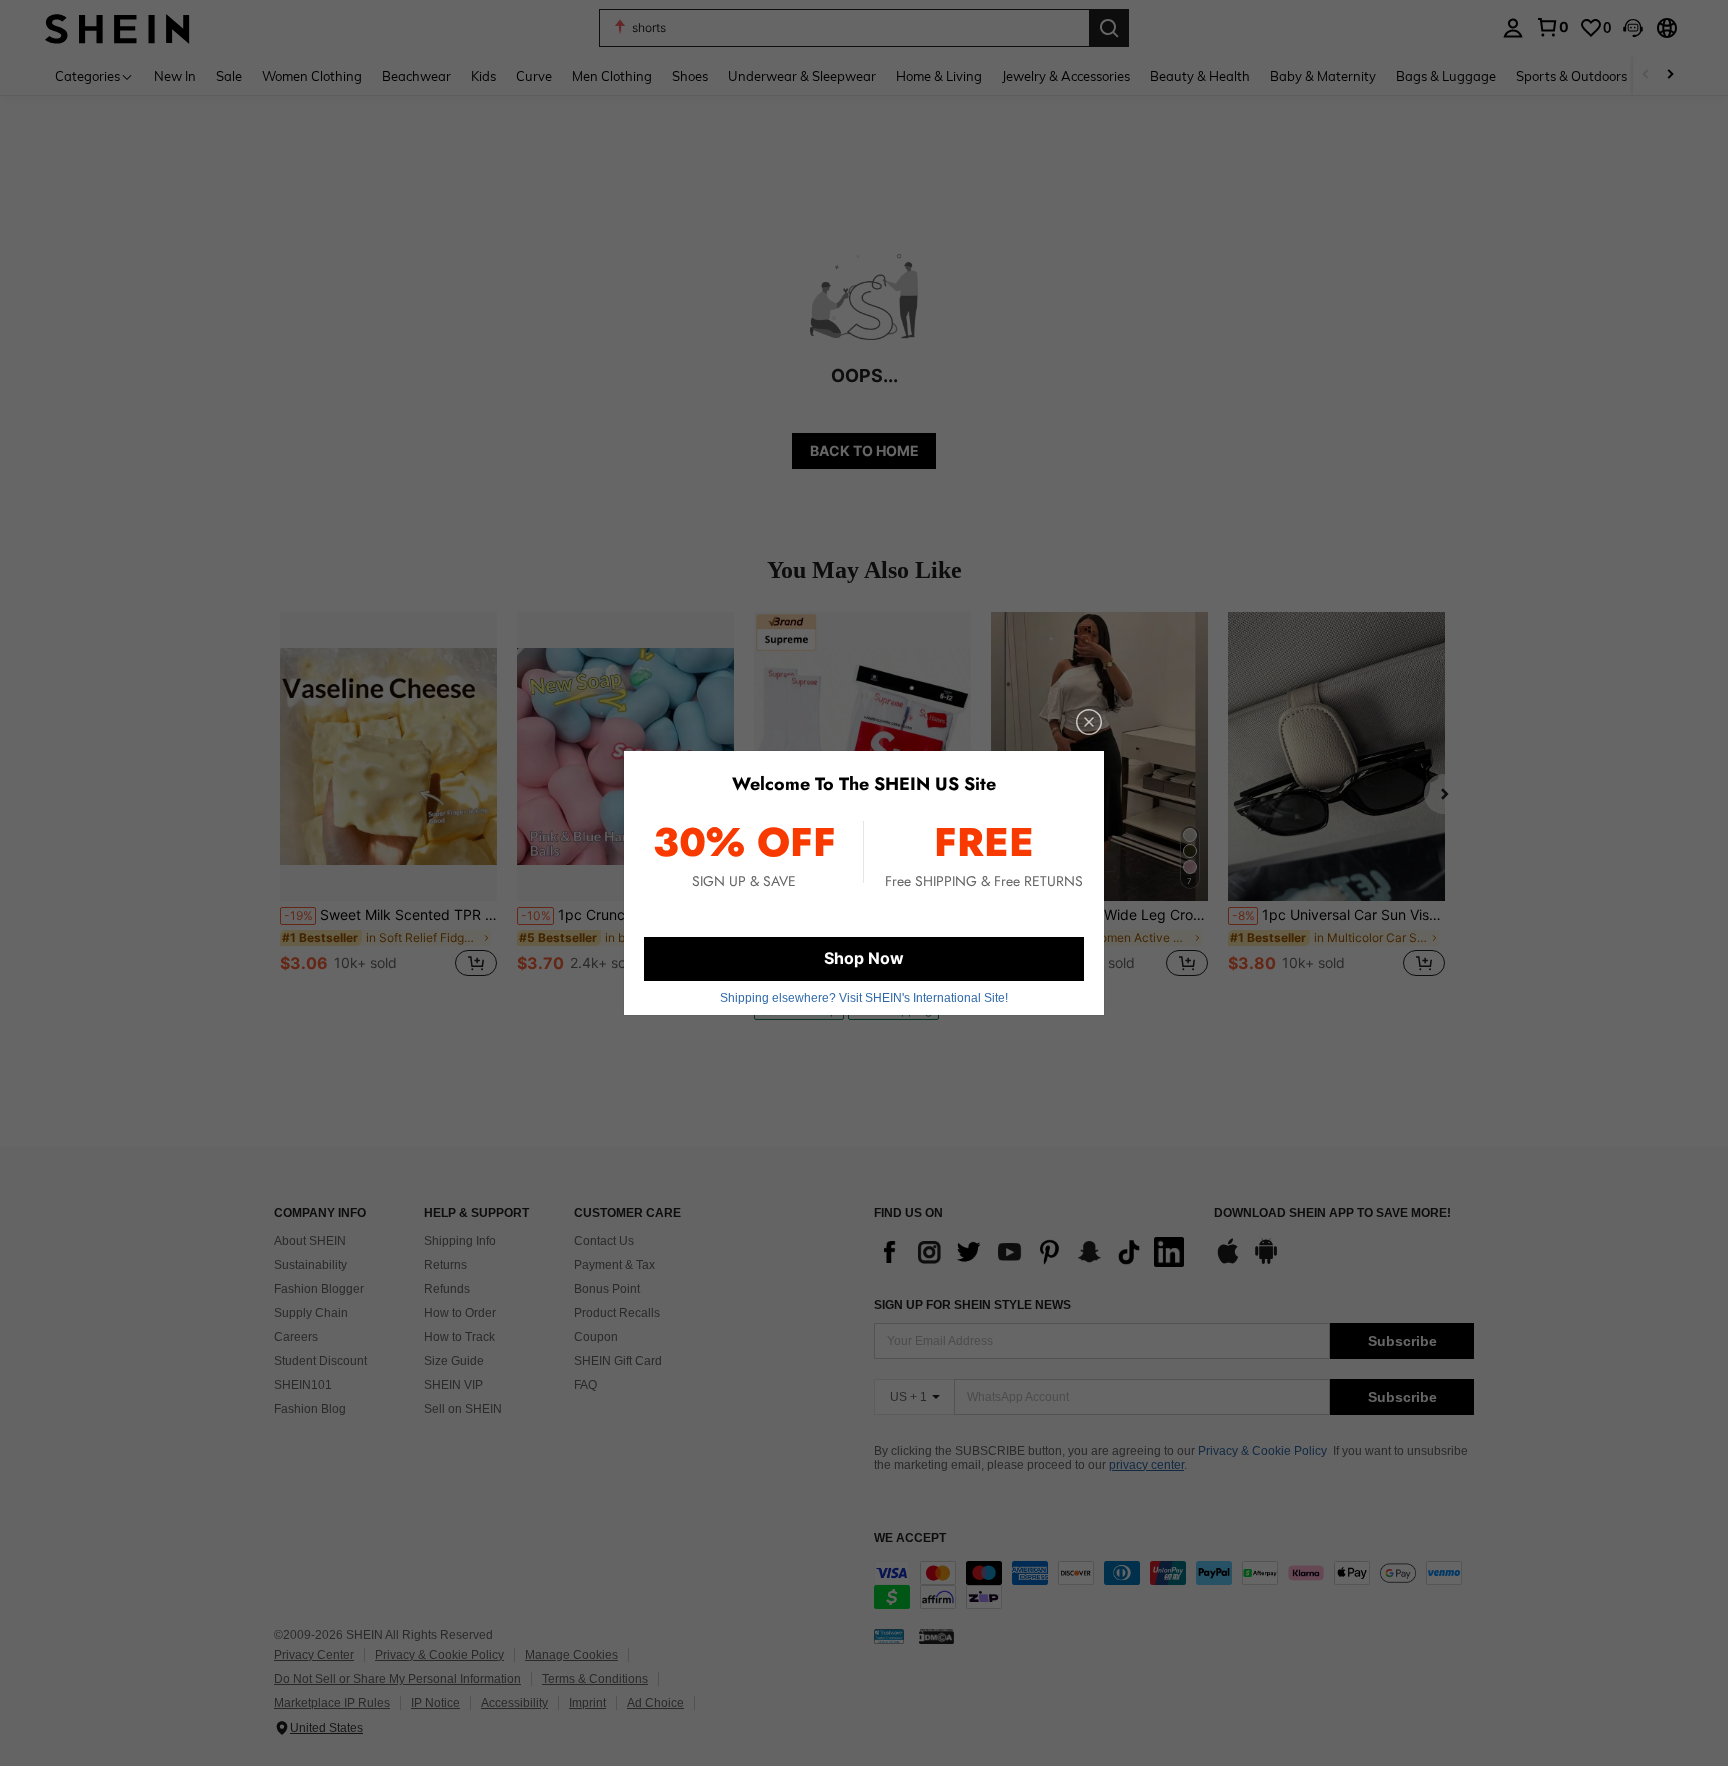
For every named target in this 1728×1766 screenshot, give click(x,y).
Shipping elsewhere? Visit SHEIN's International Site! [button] (864, 998)
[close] (1089, 722)
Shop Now (864, 958)
